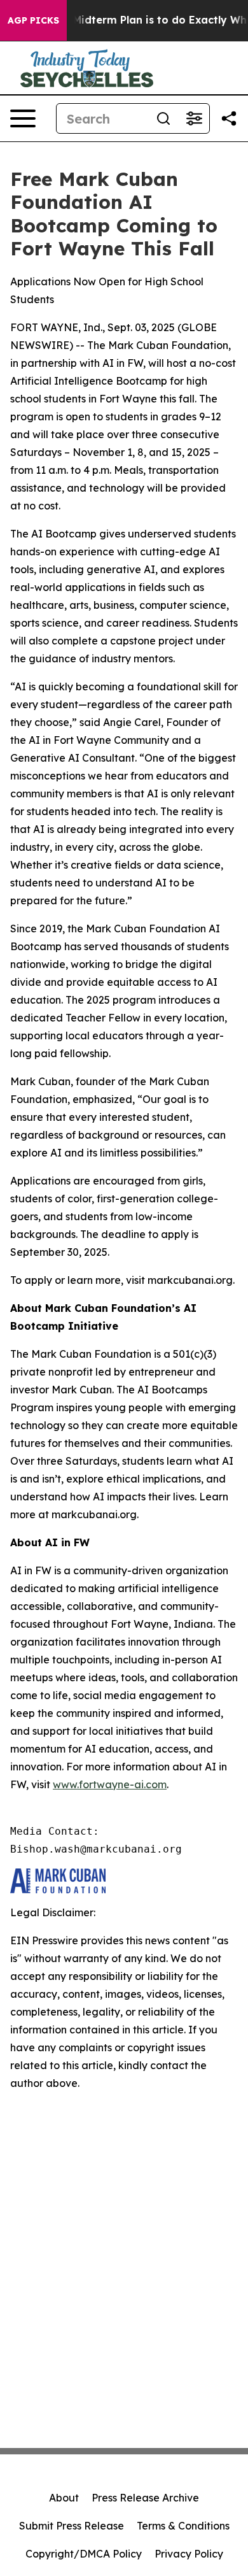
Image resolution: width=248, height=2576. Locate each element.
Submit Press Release (72, 2526)
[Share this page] (229, 118)
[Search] (163, 118)
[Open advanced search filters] (194, 118)
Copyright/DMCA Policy (84, 2554)
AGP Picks (33, 20)
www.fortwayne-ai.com (110, 1784)
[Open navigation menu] (23, 118)
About (64, 2498)
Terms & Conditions (183, 2526)
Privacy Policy (189, 2554)
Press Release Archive (145, 2498)
